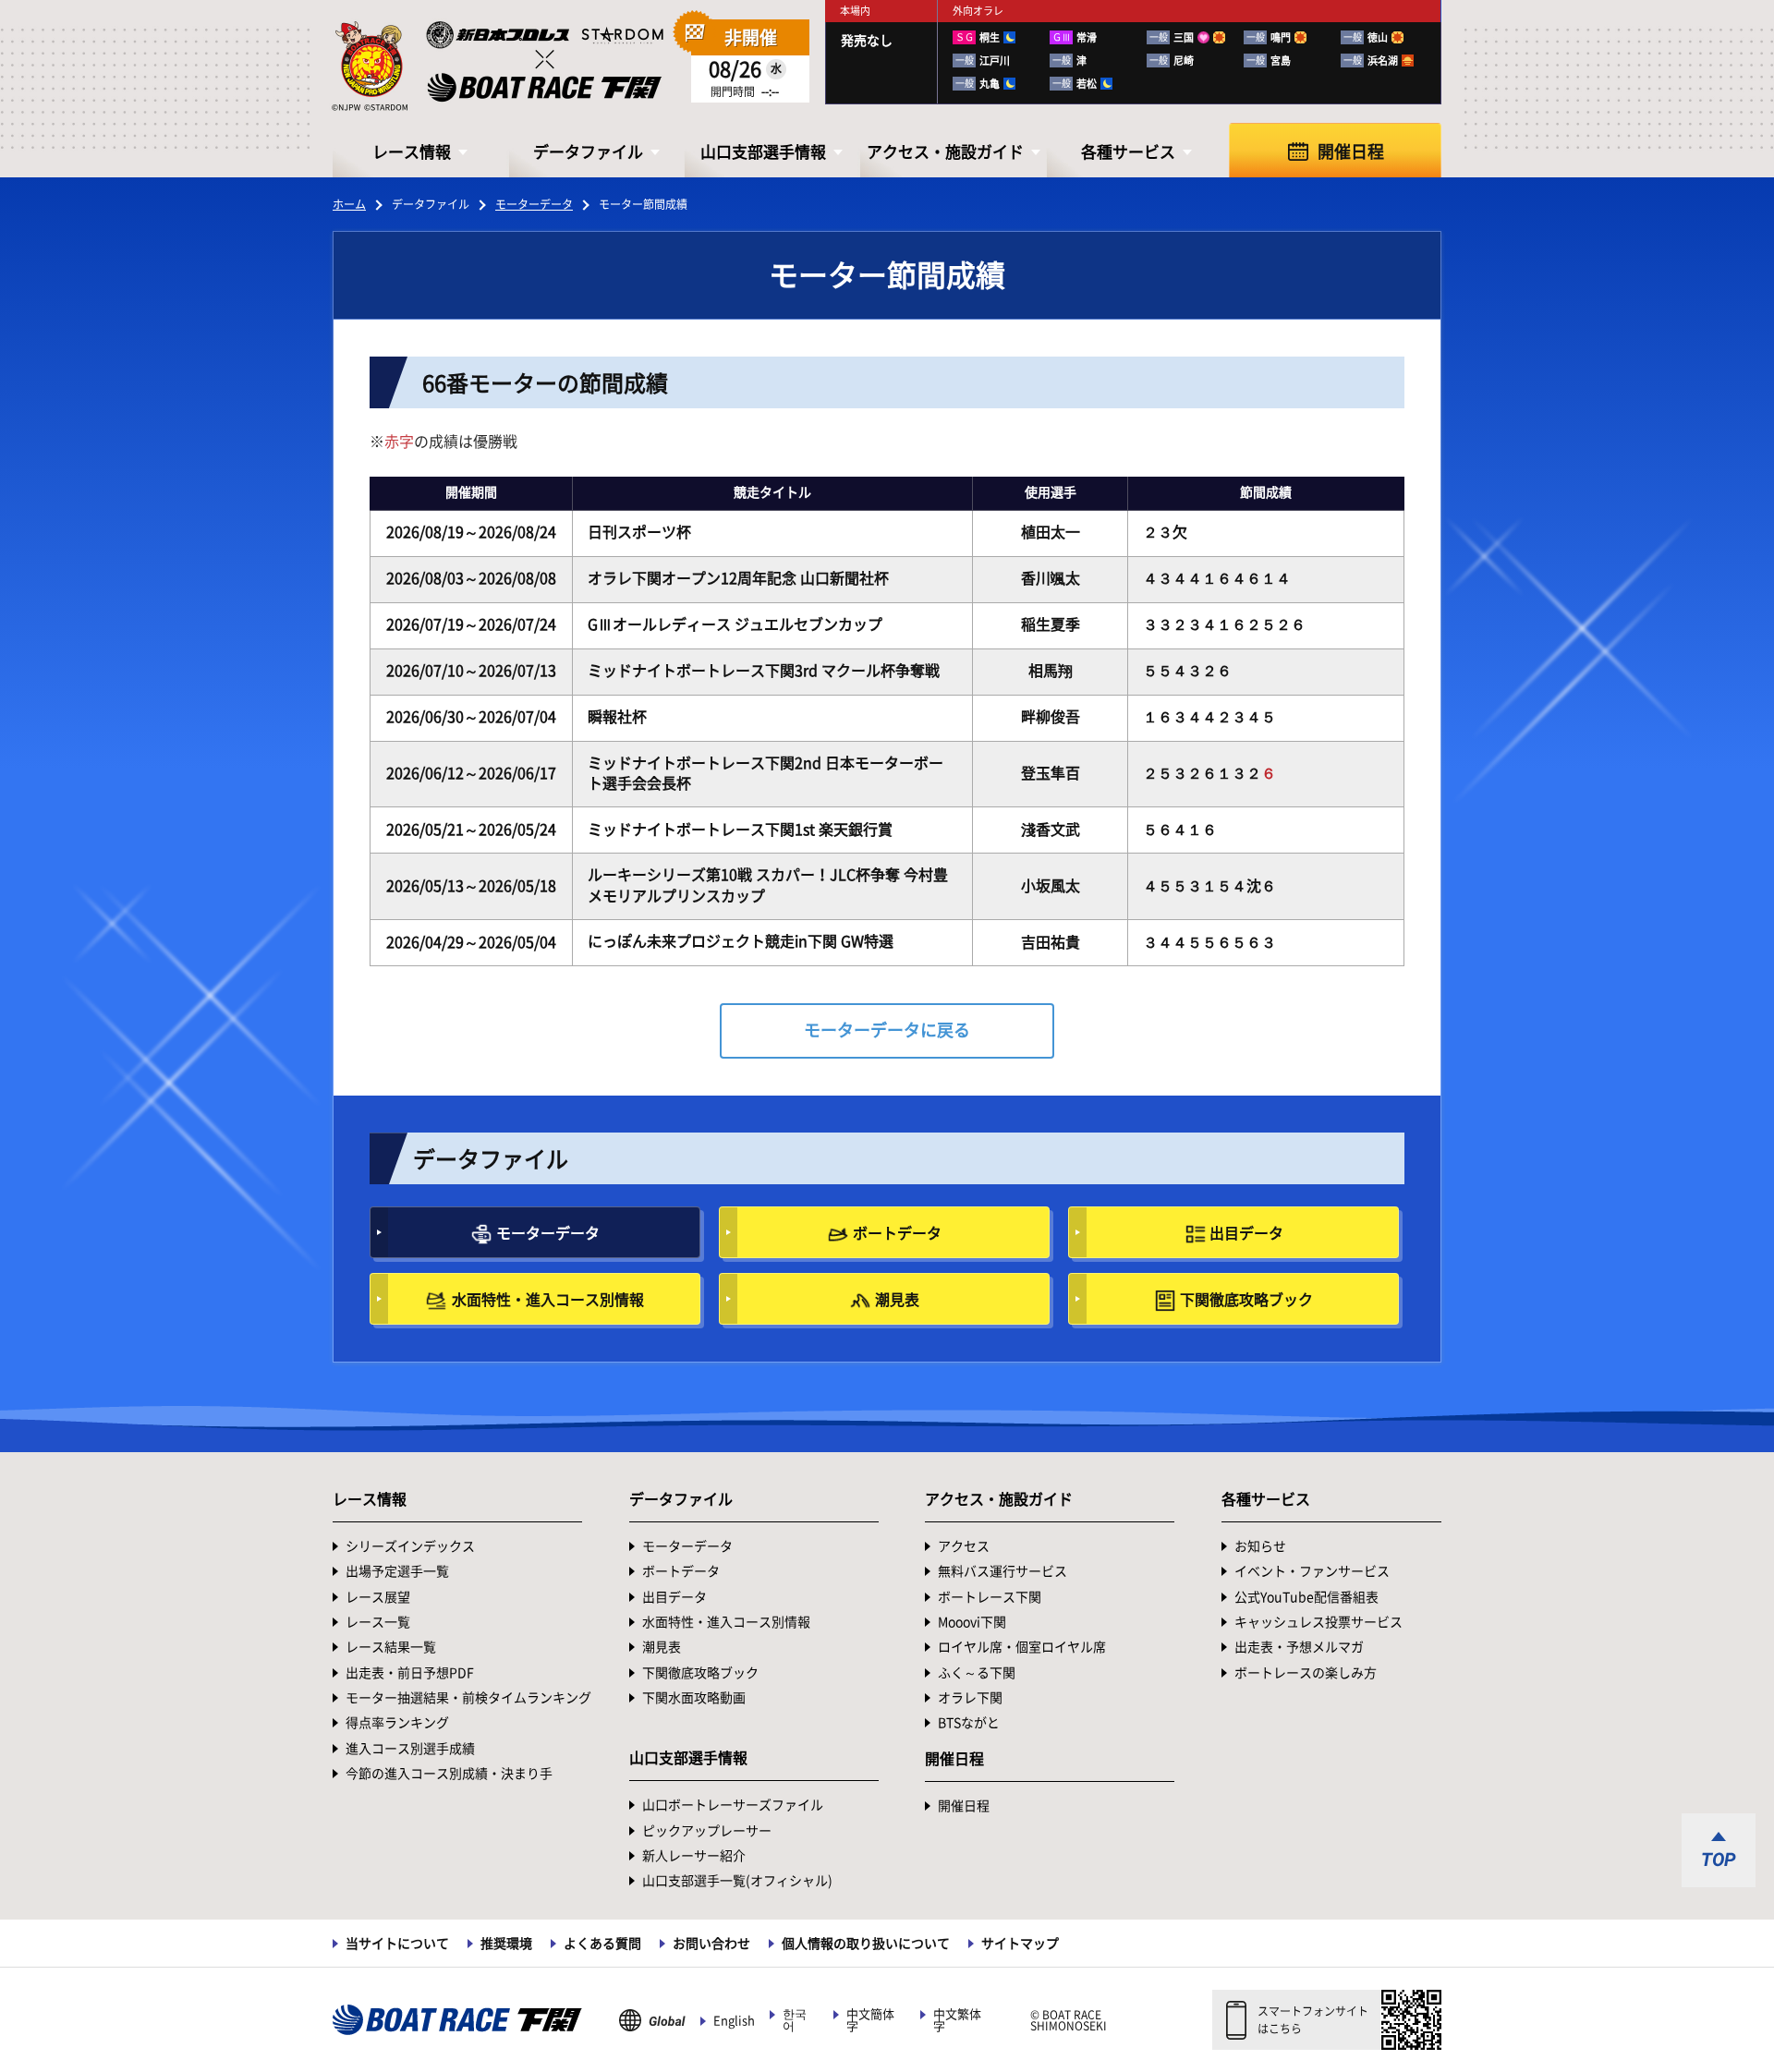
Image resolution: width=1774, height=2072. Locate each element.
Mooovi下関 (972, 1622)
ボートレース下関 (990, 1597)
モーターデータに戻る (887, 1030)
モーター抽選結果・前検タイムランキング (468, 1698)
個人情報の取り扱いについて (866, 1944)
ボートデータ (897, 1233)
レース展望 (378, 1597)
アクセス (964, 1546)
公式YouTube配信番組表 (1306, 1597)
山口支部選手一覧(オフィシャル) (737, 1881)
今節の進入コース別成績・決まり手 (449, 1774)
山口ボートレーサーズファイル (733, 1805)
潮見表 (897, 1300)
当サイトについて (397, 1944)
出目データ (1246, 1233)
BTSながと (969, 1723)
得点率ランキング (397, 1723)
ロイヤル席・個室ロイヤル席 (1022, 1647)
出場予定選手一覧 (397, 1571)
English (734, 2021)
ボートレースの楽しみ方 (1306, 1673)
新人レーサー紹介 (694, 1856)
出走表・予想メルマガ (1299, 1647)
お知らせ (1260, 1546)
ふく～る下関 (977, 1673)
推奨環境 (506, 1944)
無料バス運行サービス (1002, 1571)
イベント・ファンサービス (1312, 1571)
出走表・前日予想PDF (410, 1673)
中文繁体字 (957, 2020)
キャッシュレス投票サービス (1318, 1622)
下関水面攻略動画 (694, 1698)
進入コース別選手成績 (410, 1749)
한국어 (795, 2020)
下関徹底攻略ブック (1246, 1300)
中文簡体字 (870, 2020)
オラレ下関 (970, 1698)
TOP (1719, 1860)
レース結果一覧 (391, 1647)
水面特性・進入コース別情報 (548, 1300)
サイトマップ (1020, 1944)
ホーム (349, 204)
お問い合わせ (711, 1944)
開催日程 (1351, 151)
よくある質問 (602, 1944)
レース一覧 (378, 1622)
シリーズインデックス (410, 1546)
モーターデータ (534, 204)
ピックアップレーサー (707, 1831)
